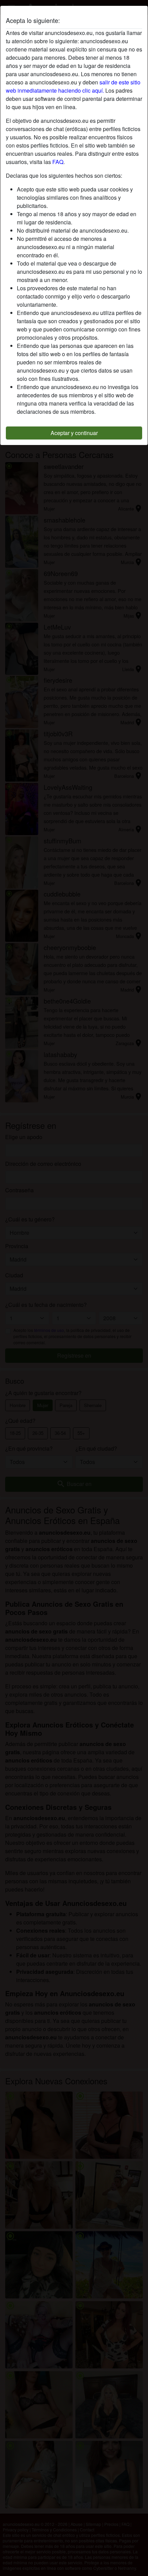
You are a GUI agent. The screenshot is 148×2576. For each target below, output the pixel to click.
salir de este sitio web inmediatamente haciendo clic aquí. (73, 86)
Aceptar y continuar (74, 433)
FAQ (58, 162)
